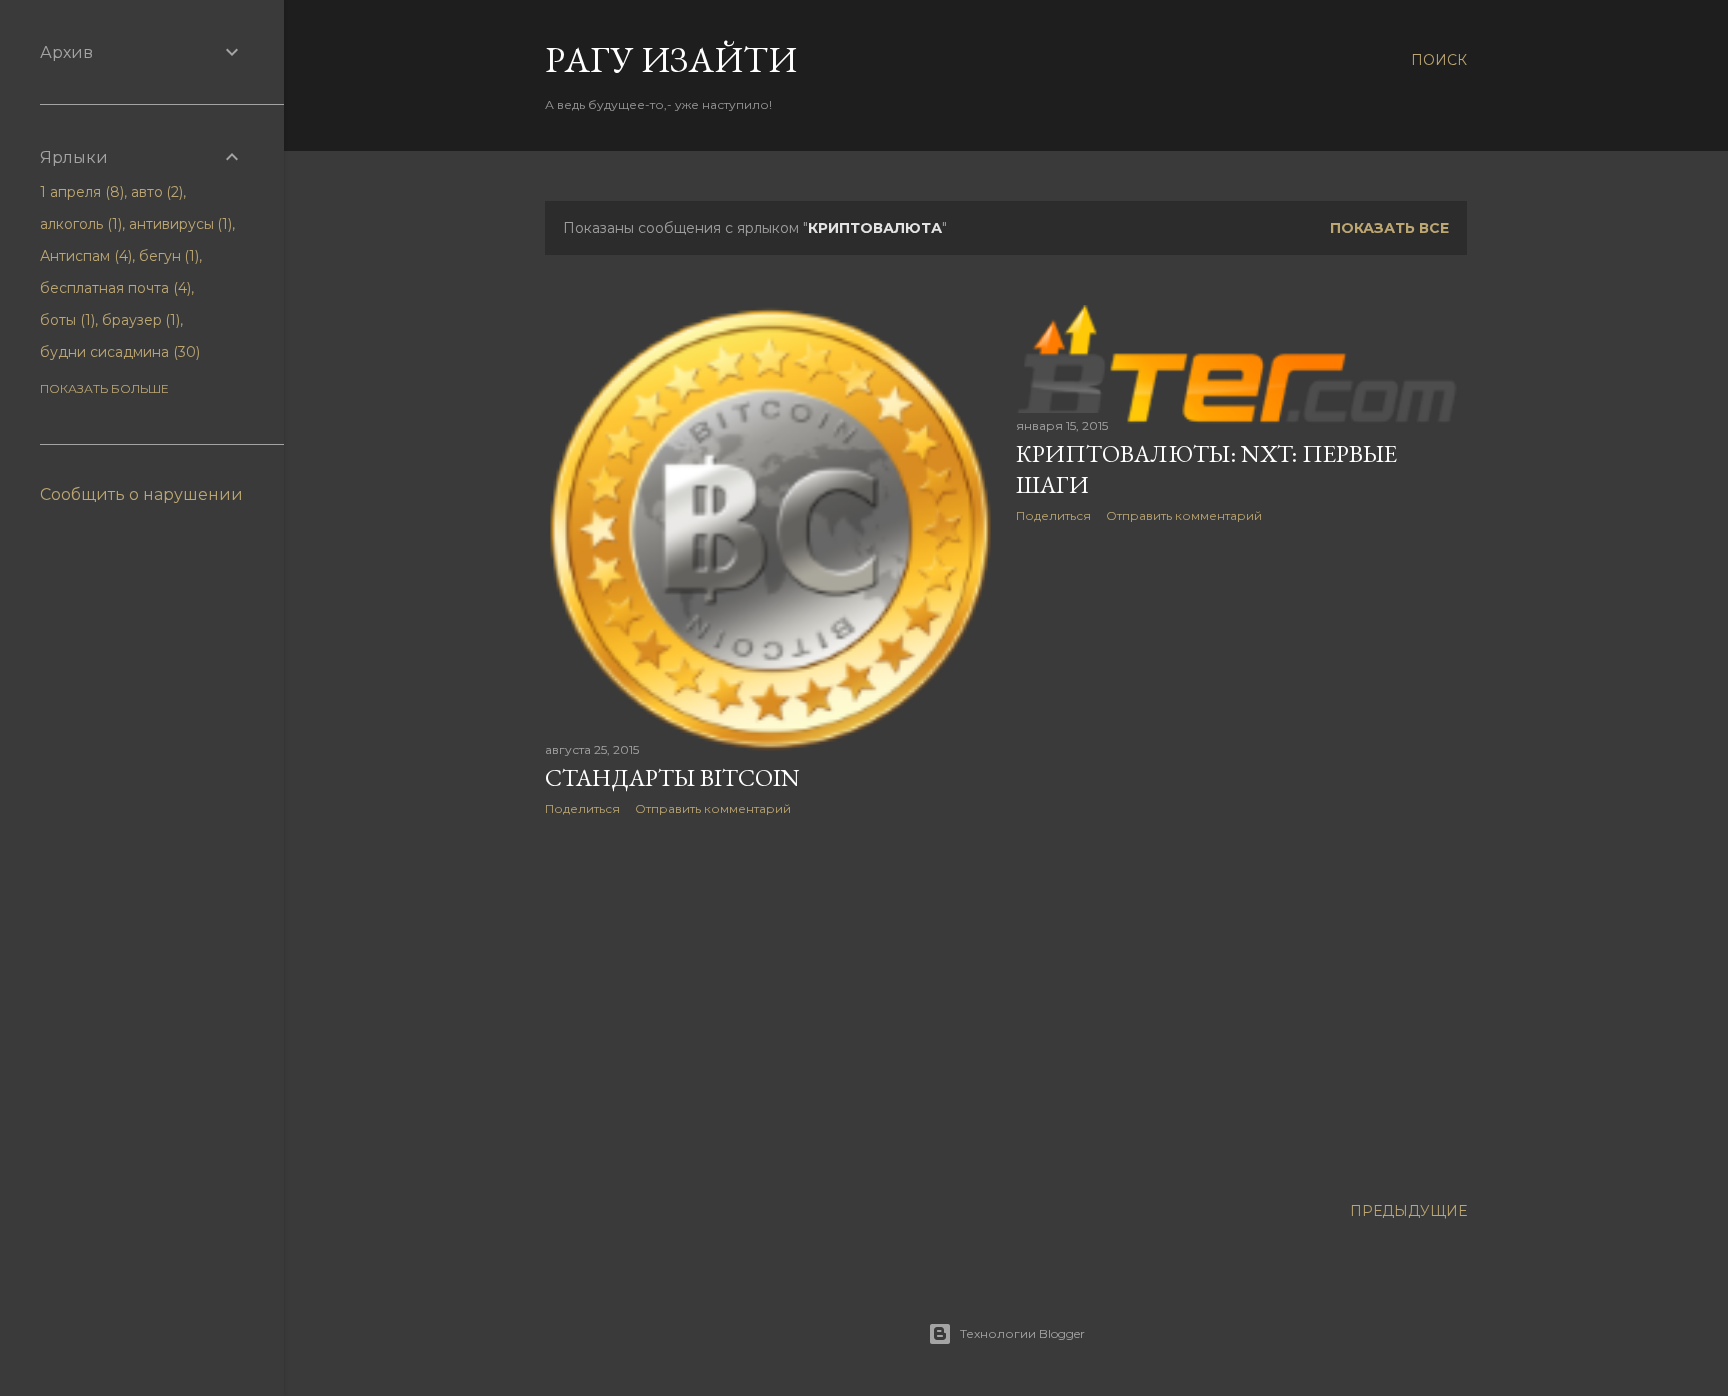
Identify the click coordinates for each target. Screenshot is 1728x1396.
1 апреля (80, 192)
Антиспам (84, 256)
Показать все (1389, 228)
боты (65, 320)
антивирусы (179, 224)
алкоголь (79, 224)
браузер (139, 320)
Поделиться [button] (582, 808)
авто (155, 192)
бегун (167, 256)
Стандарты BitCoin (672, 777)
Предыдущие (1408, 1211)
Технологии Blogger (1022, 1333)
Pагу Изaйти (671, 59)
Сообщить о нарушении (141, 494)
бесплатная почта (113, 288)
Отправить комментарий (713, 808)
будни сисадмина (118, 352)
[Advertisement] (770, 1006)
